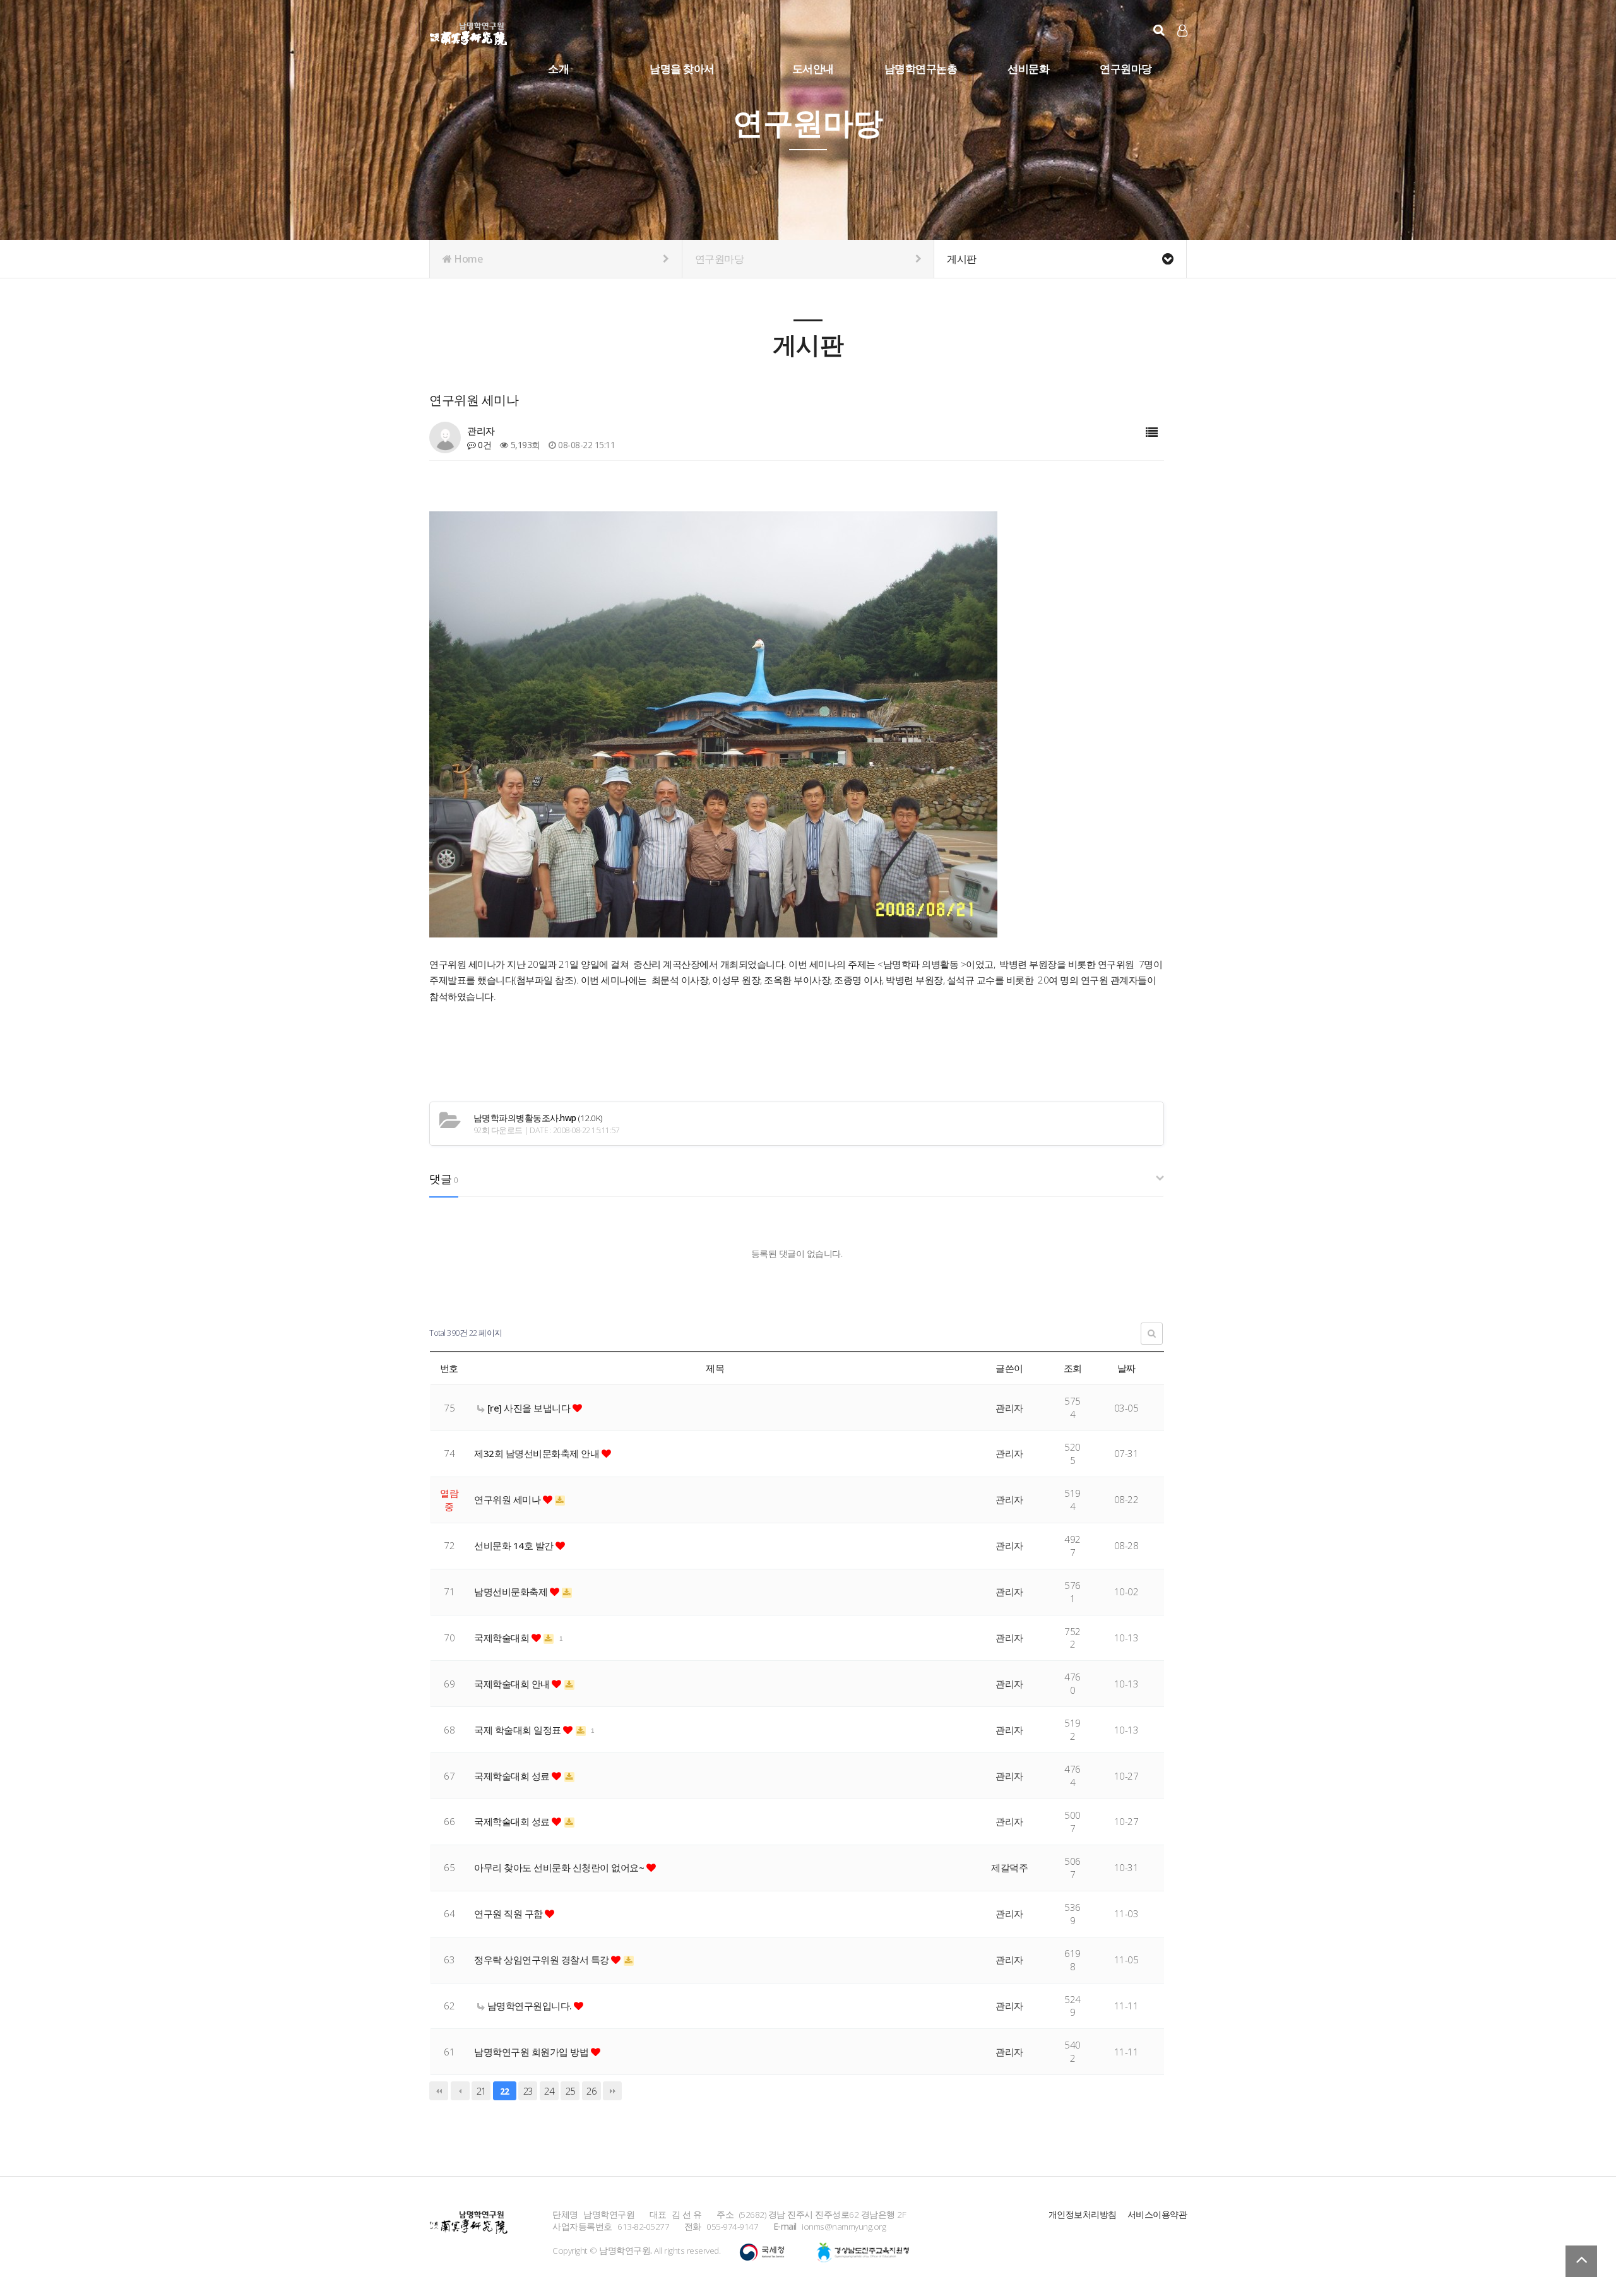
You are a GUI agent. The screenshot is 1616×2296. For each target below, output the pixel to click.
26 (591, 2091)
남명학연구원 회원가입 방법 (532, 2052)
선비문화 (1028, 68)
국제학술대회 (503, 1638)
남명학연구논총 (921, 68)
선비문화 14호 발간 (515, 1545)
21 (481, 2091)
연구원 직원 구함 (509, 1913)
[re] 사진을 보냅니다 (529, 1408)
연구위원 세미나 (508, 1499)
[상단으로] (1581, 2261)
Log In (1183, 51)
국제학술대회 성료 (513, 1776)
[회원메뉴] (1182, 31)
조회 (1073, 1368)
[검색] (1159, 30)
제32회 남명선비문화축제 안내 (538, 1453)
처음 (439, 2091)
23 (528, 2091)
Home (467, 259)
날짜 (1126, 1368)
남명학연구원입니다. (529, 2006)
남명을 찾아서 (682, 68)
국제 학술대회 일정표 (519, 1730)
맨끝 (612, 2091)
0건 (484, 445)
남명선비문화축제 (512, 1591)
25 (570, 2091)
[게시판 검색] (1152, 1334)
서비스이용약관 (1157, 2214)
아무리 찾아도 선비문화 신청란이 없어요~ (560, 1867)
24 (549, 2091)
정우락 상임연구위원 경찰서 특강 (543, 1960)
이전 (460, 2091)
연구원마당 (1126, 68)
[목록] (1152, 433)
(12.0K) (538, 1118)
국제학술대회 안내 (513, 1684)
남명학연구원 (469, 32)
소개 (558, 68)
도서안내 (813, 68)
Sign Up (1183, 51)
